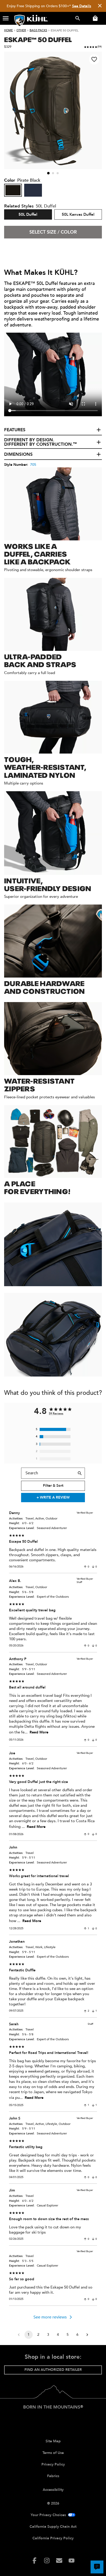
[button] (6, 18)
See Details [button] (82, 6)
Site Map (53, 2441)
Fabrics (53, 2476)
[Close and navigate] (100, 6)
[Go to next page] (87, 2335)
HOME (8, 30)
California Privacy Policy (53, 2538)
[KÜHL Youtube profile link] (72, 2561)
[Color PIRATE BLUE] (33, 190)
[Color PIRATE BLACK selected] (13, 190)
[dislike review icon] (93, 1567)
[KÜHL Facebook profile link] (34, 2561)
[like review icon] (85, 1567)
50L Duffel (28, 214)
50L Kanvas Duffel (78, 214)
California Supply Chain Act (53, 2527)
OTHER (21, 30)
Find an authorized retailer (53, 2370)
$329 (8, 47)
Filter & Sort (53, 1486)
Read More (39, 1732)
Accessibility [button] (53, 2490)
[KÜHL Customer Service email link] (59, 2561)
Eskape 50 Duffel (65, 30)
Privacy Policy (53, 2464)
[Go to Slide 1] (48, 173)
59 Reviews (56, 1414)
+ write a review (53, 1497)
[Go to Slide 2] (53, 173)
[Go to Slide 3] (58, 173)
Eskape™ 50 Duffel (38, 39)
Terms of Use (53, 2453)
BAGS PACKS (38, 30)
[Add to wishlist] (94, 59)
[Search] (80, 1473)
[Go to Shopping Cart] (94, 18)
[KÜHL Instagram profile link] (47, 2561)
